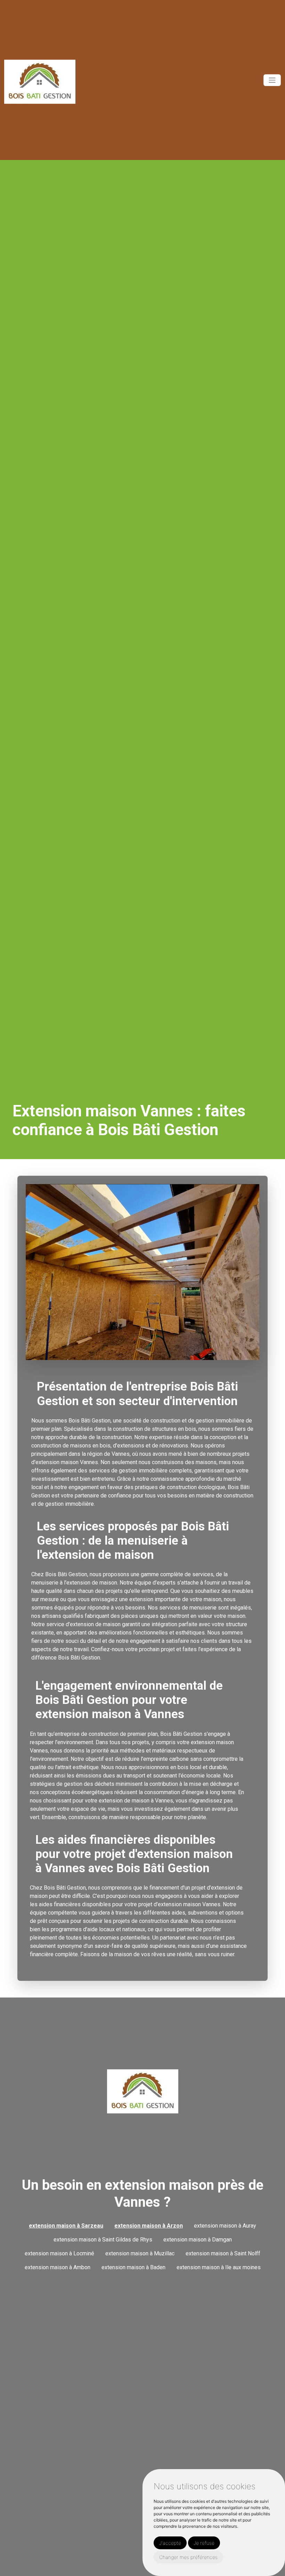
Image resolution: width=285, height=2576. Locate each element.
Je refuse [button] (204, 2543)
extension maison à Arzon (149, 2226)
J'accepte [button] (170, 2543)
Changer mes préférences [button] (188, 2557)
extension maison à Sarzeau (66, 2226)
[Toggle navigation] (272, 80)
